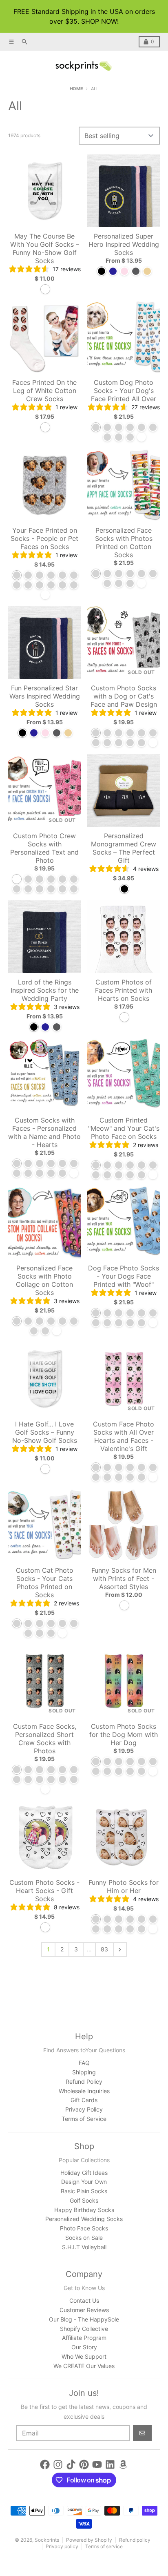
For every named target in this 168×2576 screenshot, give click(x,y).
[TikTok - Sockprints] (71, 2464)
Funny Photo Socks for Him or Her (124, 1886)
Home (76, 89)
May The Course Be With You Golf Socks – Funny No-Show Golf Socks (45, 248)
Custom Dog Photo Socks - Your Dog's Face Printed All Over (124, 391)
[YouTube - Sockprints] (97, 2464)
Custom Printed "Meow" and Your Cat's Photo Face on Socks (124, 1128)
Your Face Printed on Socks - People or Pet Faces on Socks (44, 538)
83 (104, 1949)
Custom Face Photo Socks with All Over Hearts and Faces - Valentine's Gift (124, 1436)
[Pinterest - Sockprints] (84, 2464)
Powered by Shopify (89, 2540)
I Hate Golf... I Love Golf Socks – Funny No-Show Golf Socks (45, 1432)
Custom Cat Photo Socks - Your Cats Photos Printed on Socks (45, 1583)
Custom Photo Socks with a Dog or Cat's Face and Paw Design (124, 696)
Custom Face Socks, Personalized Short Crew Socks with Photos (45, 1739)
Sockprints (47, 2540)
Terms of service (104, 2546)
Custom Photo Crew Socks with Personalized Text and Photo (44, 848)
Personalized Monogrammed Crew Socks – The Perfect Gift (124, 848)
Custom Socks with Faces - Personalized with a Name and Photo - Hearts (44, 1132)
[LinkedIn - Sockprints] (110, 2464)
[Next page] (120, 1949)
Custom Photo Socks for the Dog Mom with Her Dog (124, 1734)
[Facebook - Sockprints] (45, 2464)
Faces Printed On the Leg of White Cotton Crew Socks (44, 391)
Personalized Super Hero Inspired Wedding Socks (124, 244)
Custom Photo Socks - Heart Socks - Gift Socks (44, 1891)
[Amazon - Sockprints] (123, 2464)
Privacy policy (62, 2546)
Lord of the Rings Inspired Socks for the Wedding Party (45, 990)
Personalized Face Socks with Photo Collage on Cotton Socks (44, 1280)
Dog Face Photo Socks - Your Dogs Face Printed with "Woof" (124, 1276)
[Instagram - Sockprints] (58, 2464)
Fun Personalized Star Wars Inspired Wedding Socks (45, 696)
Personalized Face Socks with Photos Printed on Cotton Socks (124, 542)
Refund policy (135, 2540)
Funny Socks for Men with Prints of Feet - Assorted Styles (124, 1578)
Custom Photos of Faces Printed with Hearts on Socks (124, 990)
